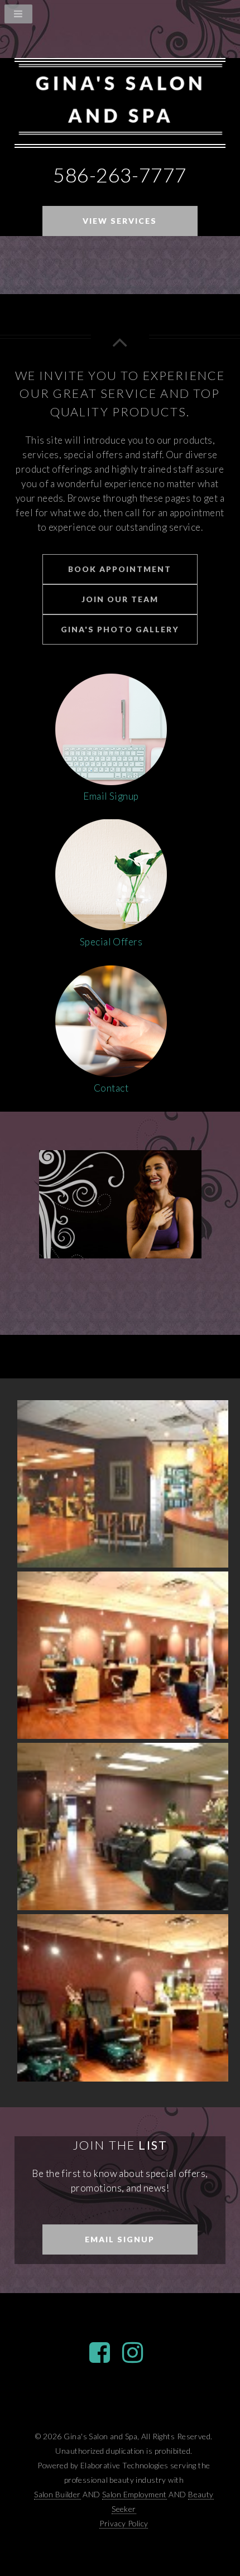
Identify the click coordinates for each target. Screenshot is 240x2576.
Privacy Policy (124, 2523)
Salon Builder (57, 2494)
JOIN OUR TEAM (120, 599)
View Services (120, 221)
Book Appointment (120, 569)
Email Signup (120, 2239)
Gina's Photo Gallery (120, 629)
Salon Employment (135, 2494)
